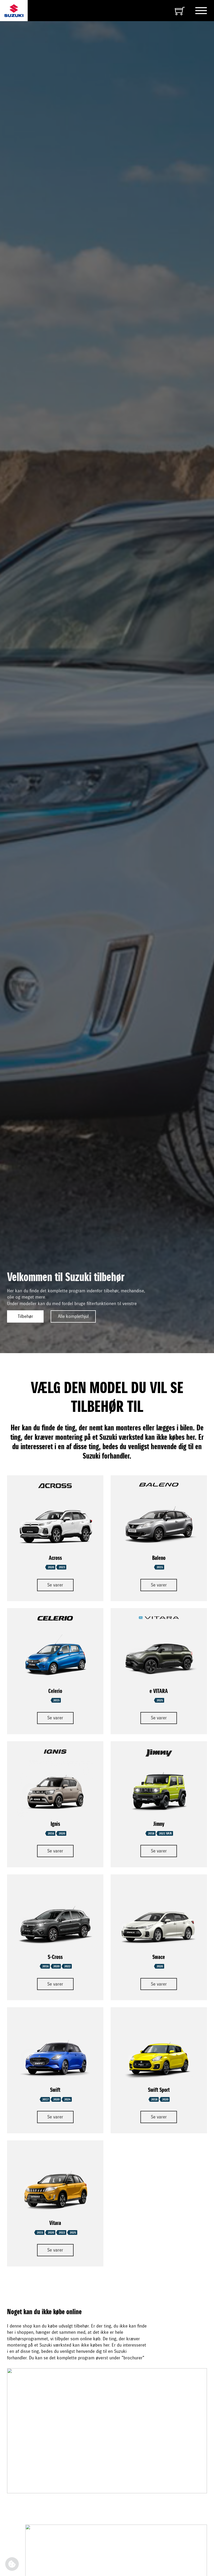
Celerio (55, 1691)
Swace (159, 1957)
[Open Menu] (201, 11)
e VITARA (159, 1691)
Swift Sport (159, 2090)
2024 (67, 2099)
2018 (151, 1833)
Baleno (159, 1558)
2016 (51, 1833)
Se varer (55, 1585)
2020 (51, 1567)
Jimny (159, 1824)
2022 (67, 1966)
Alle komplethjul (73, 1316)
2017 (45, 2099)
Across (55, 1558)
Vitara (55, 2223)
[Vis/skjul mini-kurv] (180, 11)
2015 (160, 1567)
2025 (160, 1700)
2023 (62, 1567)
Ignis (55, 1824)
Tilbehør (25, 1316)
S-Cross (55, 1957)
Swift (55, 2090)
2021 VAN (165, 1833)
